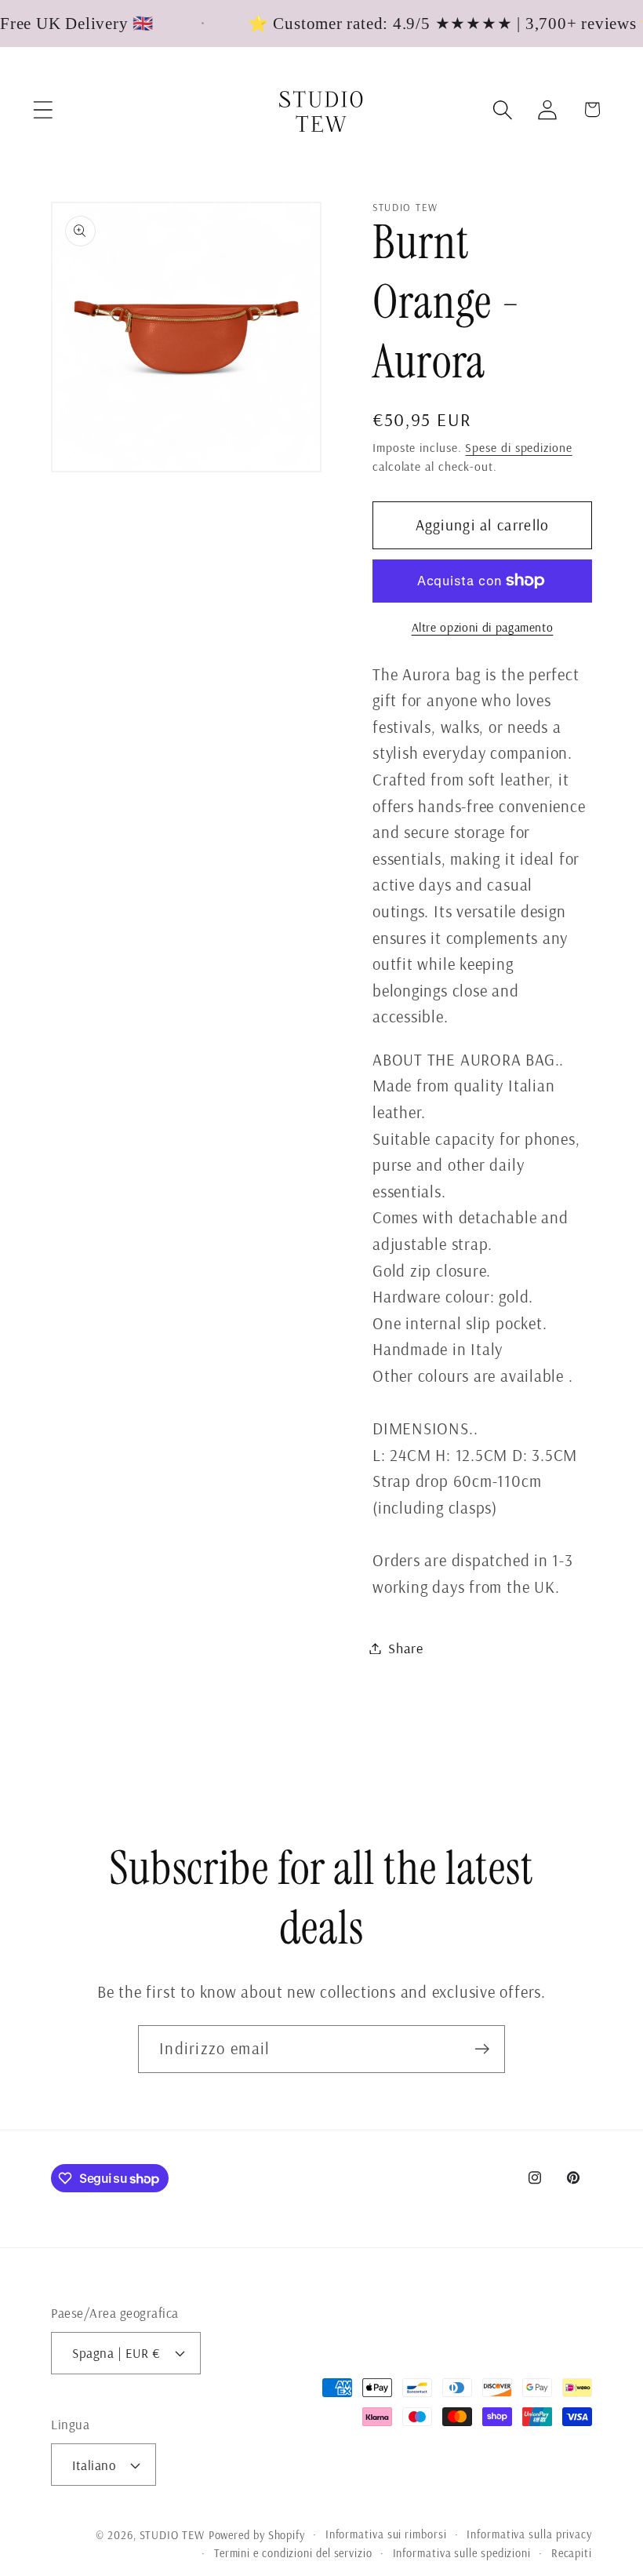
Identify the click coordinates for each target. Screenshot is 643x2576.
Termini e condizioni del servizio (293, 2553)
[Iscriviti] (482, 2049)
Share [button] (406, 1648)
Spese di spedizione (518, 447)
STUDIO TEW (172, 2535)
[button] (43, 109)
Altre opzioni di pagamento (483, 627)
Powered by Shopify (257, 2535)
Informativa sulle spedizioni (462, 2553)
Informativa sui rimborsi (386, 2534)
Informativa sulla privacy (529, 2534)
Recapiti (572, 2553)
